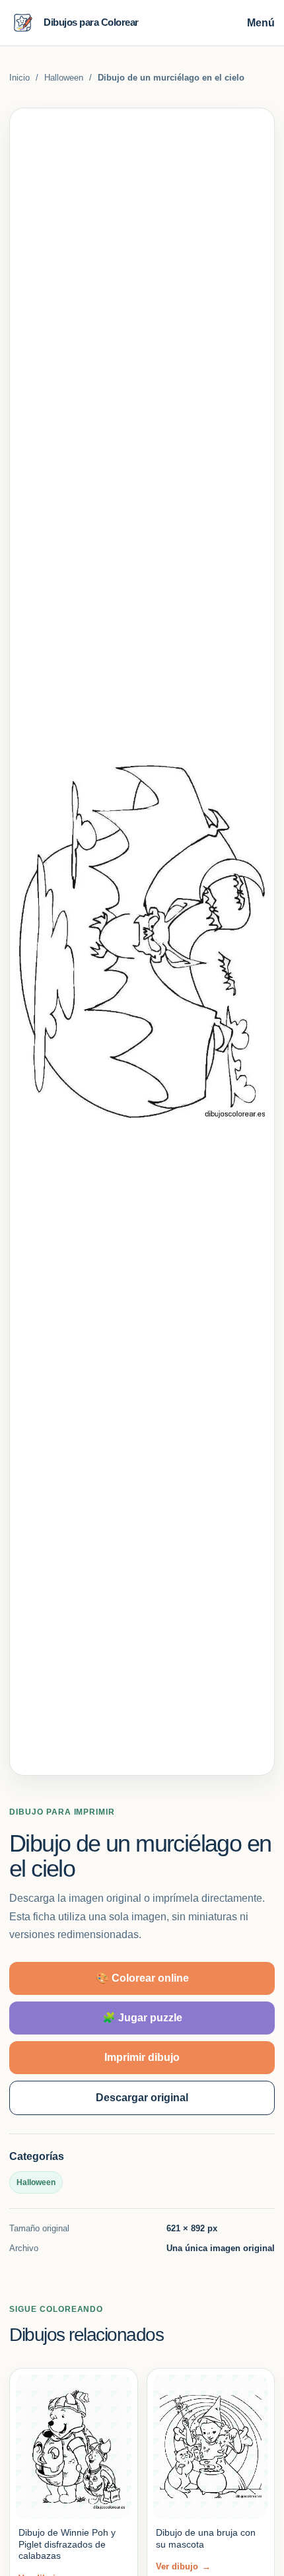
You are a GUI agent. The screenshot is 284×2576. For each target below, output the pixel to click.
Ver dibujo (183, 2566)
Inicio (19, 78)
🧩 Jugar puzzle (142, 2018)
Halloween (64, 78)
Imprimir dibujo (142, 2057)
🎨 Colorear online (142, 1978)
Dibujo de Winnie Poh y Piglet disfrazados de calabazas (67, 2544)
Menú (261, 23)
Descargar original (142, 2098)
